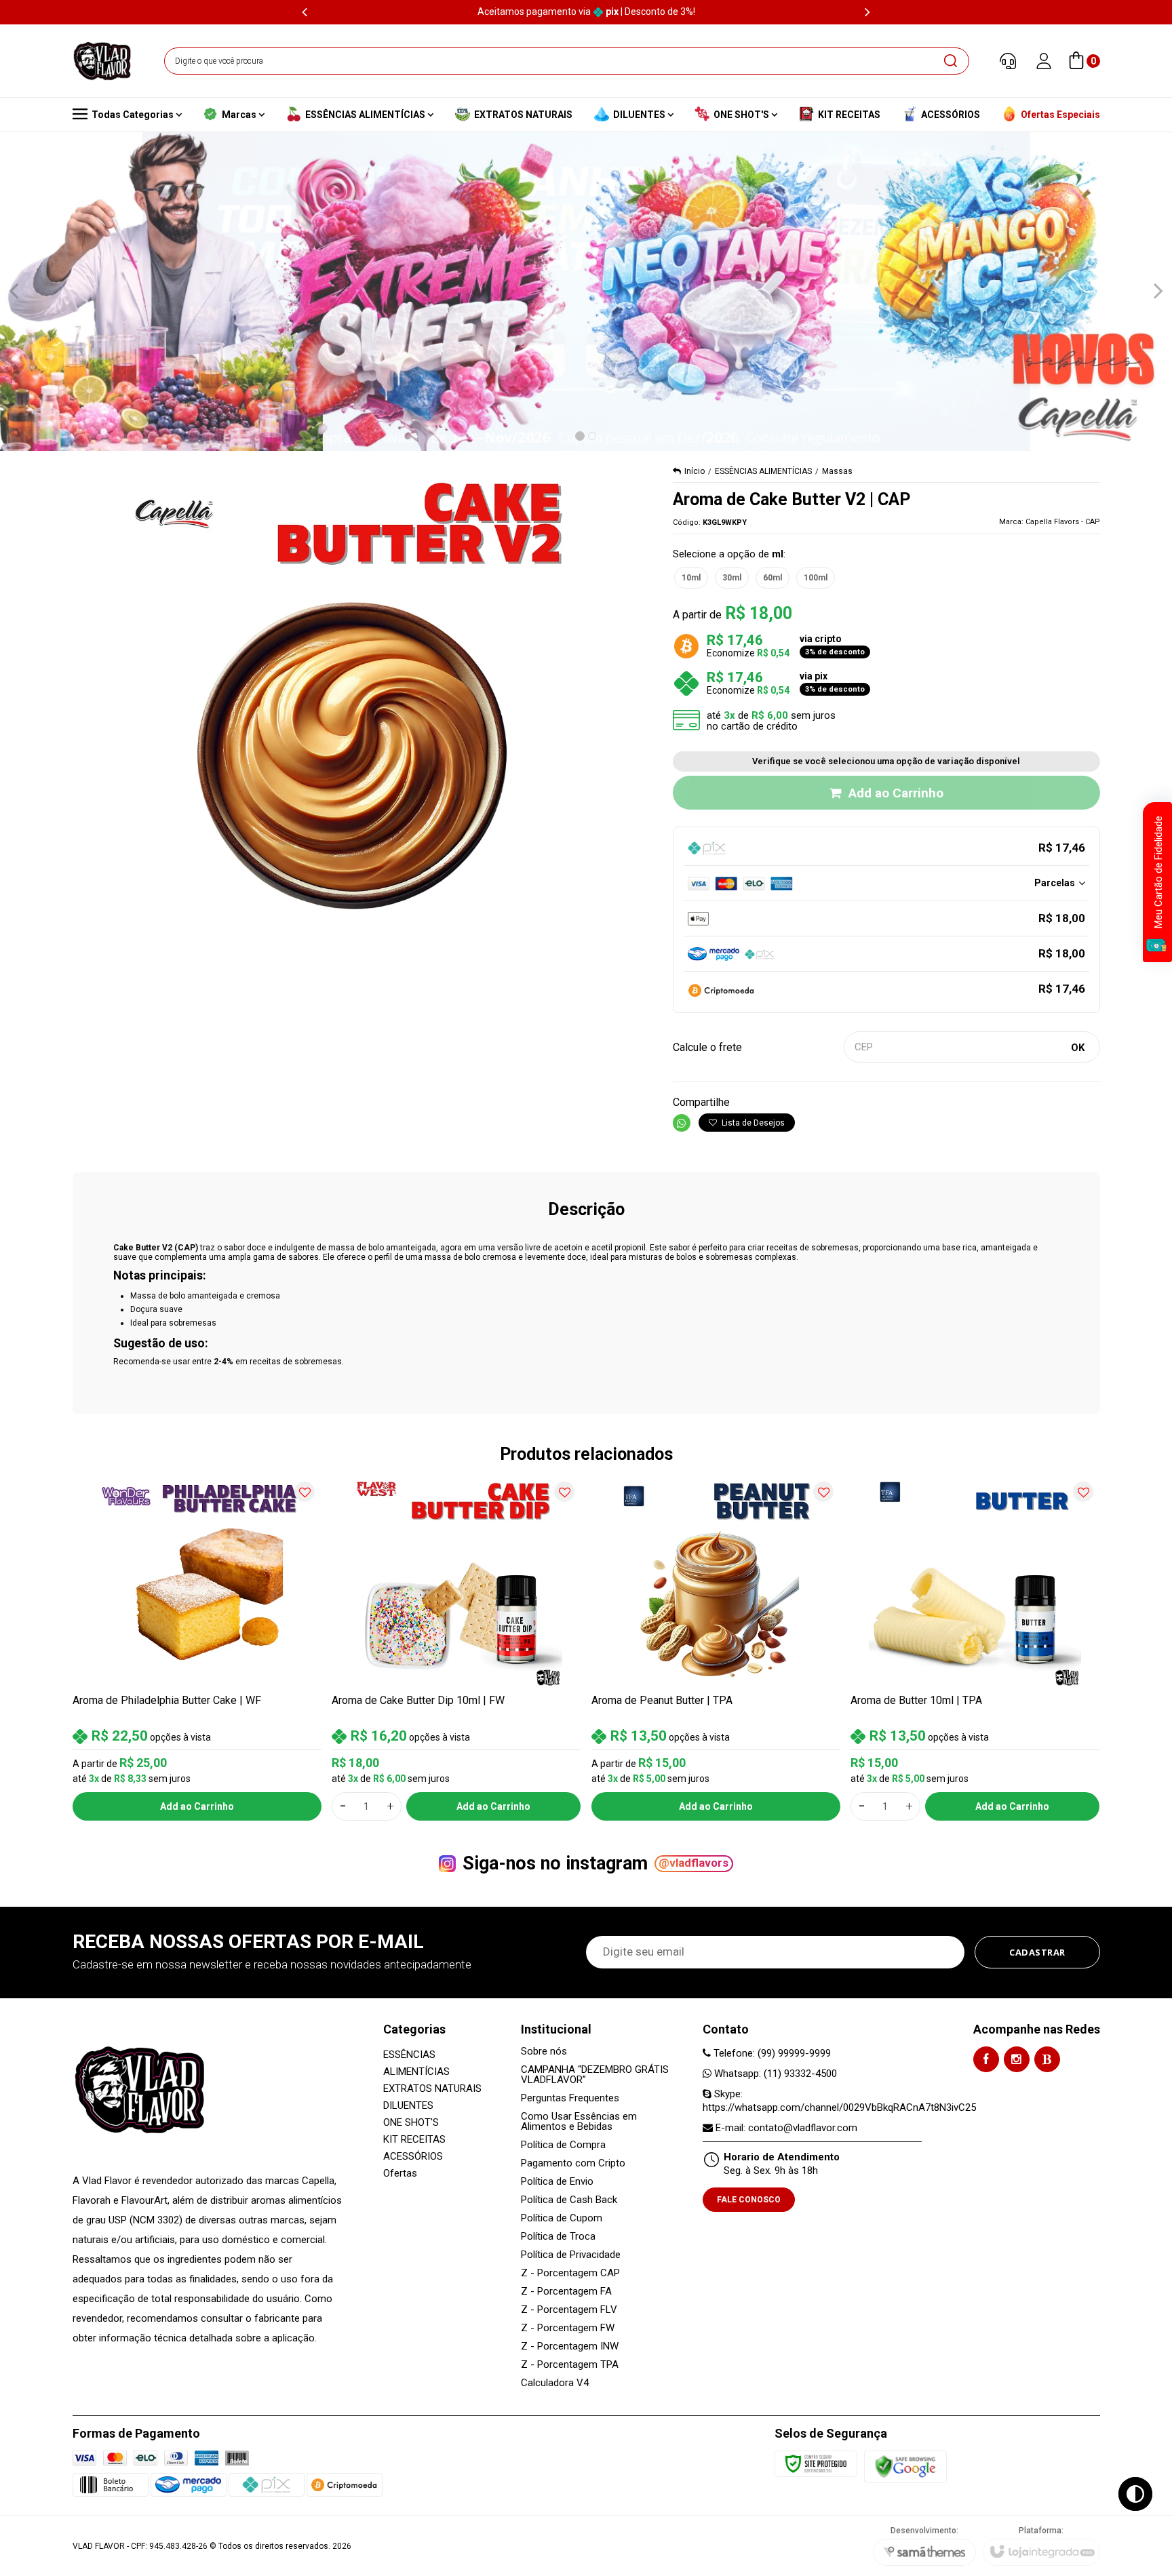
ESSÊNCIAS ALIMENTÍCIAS (763, 471)
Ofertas (400, 2173)
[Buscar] (950, 61)
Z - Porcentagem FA (566, 2292)
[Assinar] (1037, 1952)
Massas (837, 471)
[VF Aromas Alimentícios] (102, 61)
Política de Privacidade (571, 2255)
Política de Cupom (562, 2218)
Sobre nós (544, 2052)
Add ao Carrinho (896, 793)
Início (695, 471)
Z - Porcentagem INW (570, 2346)
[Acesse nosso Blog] (1047, 2059)
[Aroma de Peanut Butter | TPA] (716, 1647)
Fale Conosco (749, 2200)
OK (1078, 1048)
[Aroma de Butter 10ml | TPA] (975, 1647)
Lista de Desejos (752, 1123)
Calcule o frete (707, 1047)
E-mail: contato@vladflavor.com (785, 2128)
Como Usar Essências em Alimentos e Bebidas (579, 2122)
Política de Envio (557, 2182)
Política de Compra (563, 2145)
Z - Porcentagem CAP (570, 2273)
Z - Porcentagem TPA (570, 2365)
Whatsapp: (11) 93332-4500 (774, 2074)
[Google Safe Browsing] (905, 2466)
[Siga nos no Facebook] (986, 2059)
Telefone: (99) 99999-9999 (771, 2053)
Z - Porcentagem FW (568, 2328)
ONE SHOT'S (411, 2122)
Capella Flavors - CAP (1063, 522)
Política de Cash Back (569, 2200)
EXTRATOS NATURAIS (432, 2088)
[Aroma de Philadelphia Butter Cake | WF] (197, 1647)
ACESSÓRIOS (413, 2156)
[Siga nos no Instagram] (1017, 2059)
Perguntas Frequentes (570, 2098)
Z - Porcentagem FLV (569, 2310)
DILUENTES (408, 2105)
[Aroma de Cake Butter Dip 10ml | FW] (456, 1647)
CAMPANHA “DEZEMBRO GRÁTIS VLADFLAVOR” (595, 2075)
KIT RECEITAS (414, 2139)
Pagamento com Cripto (573, 2163)
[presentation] (305, 12)
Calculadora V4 (555, 2383)
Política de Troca (558, 2237)
